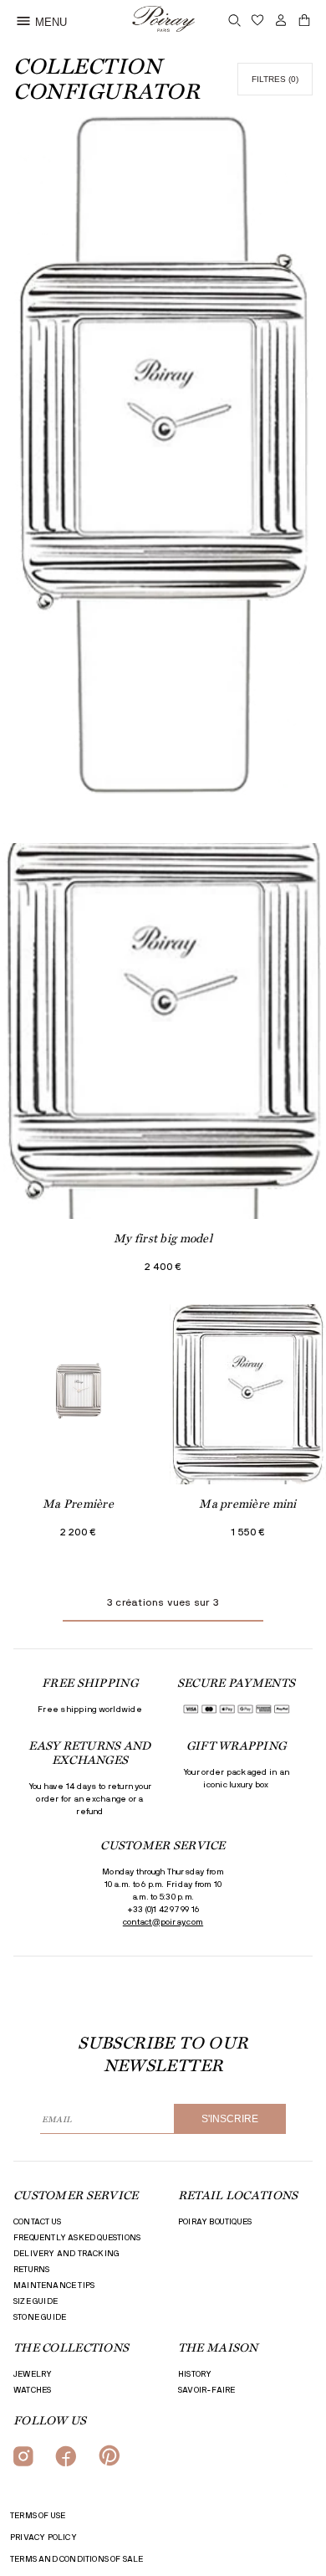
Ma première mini (247, 1504)
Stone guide (40, 2317)
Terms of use (38, 2516)
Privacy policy (43, 2537)
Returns (31, 2270)
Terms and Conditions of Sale (77, 2559)
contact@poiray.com (163, 1922)
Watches (32, 2390)
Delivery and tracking (66, 2254)
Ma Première (78, 1504)
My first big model (163, 1238)
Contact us (37, 2222)
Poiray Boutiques (215, 2222)
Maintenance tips (54, 2285)
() (275, 79)
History (195, 2374)
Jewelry (33, 2374)
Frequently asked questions (77, 2238)
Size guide (36, 2301)
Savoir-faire (206, 2390)
